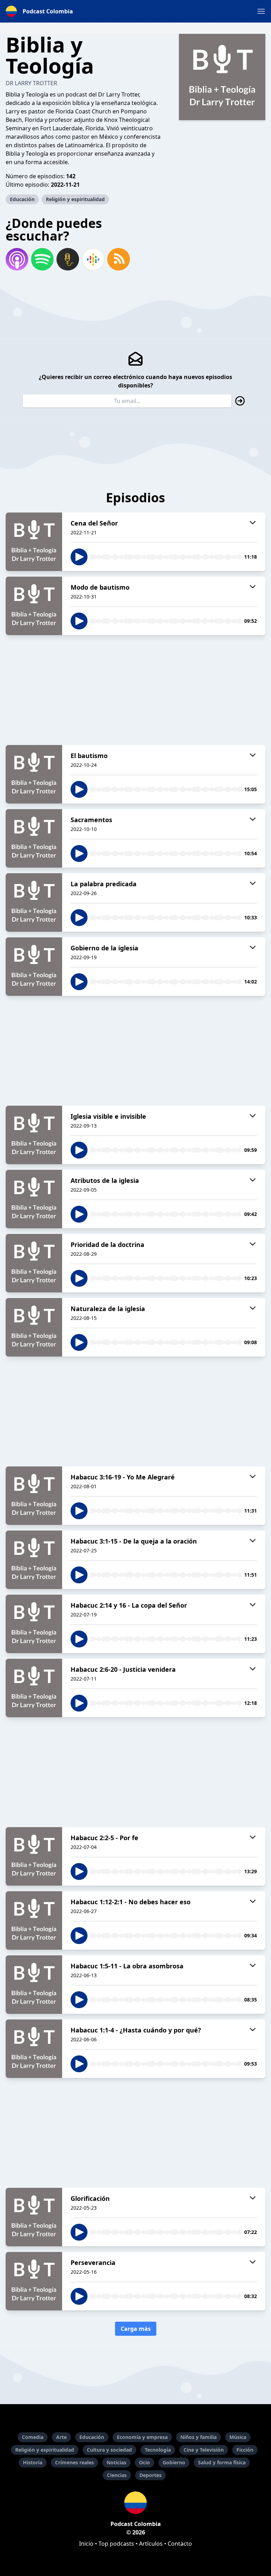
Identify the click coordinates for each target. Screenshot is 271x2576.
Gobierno (174, 2462)
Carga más (136, 2329)
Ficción (245, 2450)
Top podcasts (116, 2544)
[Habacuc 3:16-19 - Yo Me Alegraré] (34, 1496)
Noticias (116, 2462)
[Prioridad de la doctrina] (34, 1263)
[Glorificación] (34, 2217)
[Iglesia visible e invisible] (34, 1135)
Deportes (150, 2475)
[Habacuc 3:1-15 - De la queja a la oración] (34, 1560)
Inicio (86, 2544)
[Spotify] (42, 259)
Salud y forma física (222, 2462)
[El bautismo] (34, 774)
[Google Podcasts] (93, 259)
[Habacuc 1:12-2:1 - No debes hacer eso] (34, 1920)
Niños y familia (198, 2437)
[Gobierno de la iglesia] (34, 967)
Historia (33, 2462)
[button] (261, 11)
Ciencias (117, 2475)
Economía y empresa (142, 2437)
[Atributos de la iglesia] (34, 1199)
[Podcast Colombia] (135, 2503)
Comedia (33, 2437)
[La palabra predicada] (34, 902)
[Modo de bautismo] (34, 606)
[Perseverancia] (34, 2281)
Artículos (151, 2544)
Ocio (144, 2462)
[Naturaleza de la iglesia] (34, 1327)
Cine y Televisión (204, 2450)
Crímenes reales (74, 2462)
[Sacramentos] (34, 838)
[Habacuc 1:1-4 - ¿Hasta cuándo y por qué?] (34, 2049)
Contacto (180, 2544)
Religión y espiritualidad (75, 199)
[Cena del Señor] (34, 542)
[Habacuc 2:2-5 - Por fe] (34, 1856)
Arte (61, 2437)
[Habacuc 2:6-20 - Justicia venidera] (34, 1688)
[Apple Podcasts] (17, 259)
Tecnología (158, 2450)
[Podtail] (68, 259)
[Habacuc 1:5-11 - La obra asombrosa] (34, 1985)
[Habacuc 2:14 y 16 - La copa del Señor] (34, 1624)
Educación (22, 199)
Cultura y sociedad (109, 2450)
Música (238, 2437)
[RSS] (119, 259)
